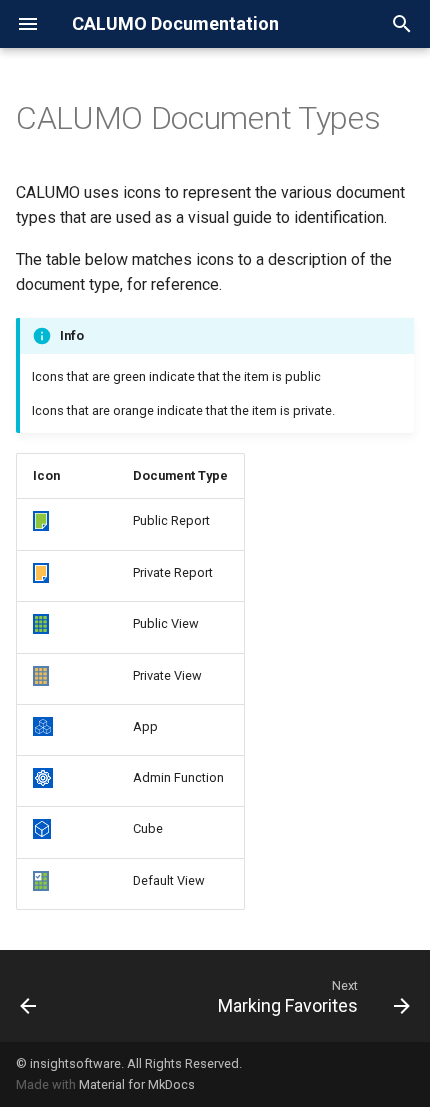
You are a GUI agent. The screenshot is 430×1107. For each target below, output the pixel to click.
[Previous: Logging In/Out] (28, 996)
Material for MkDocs (137, 1084)
